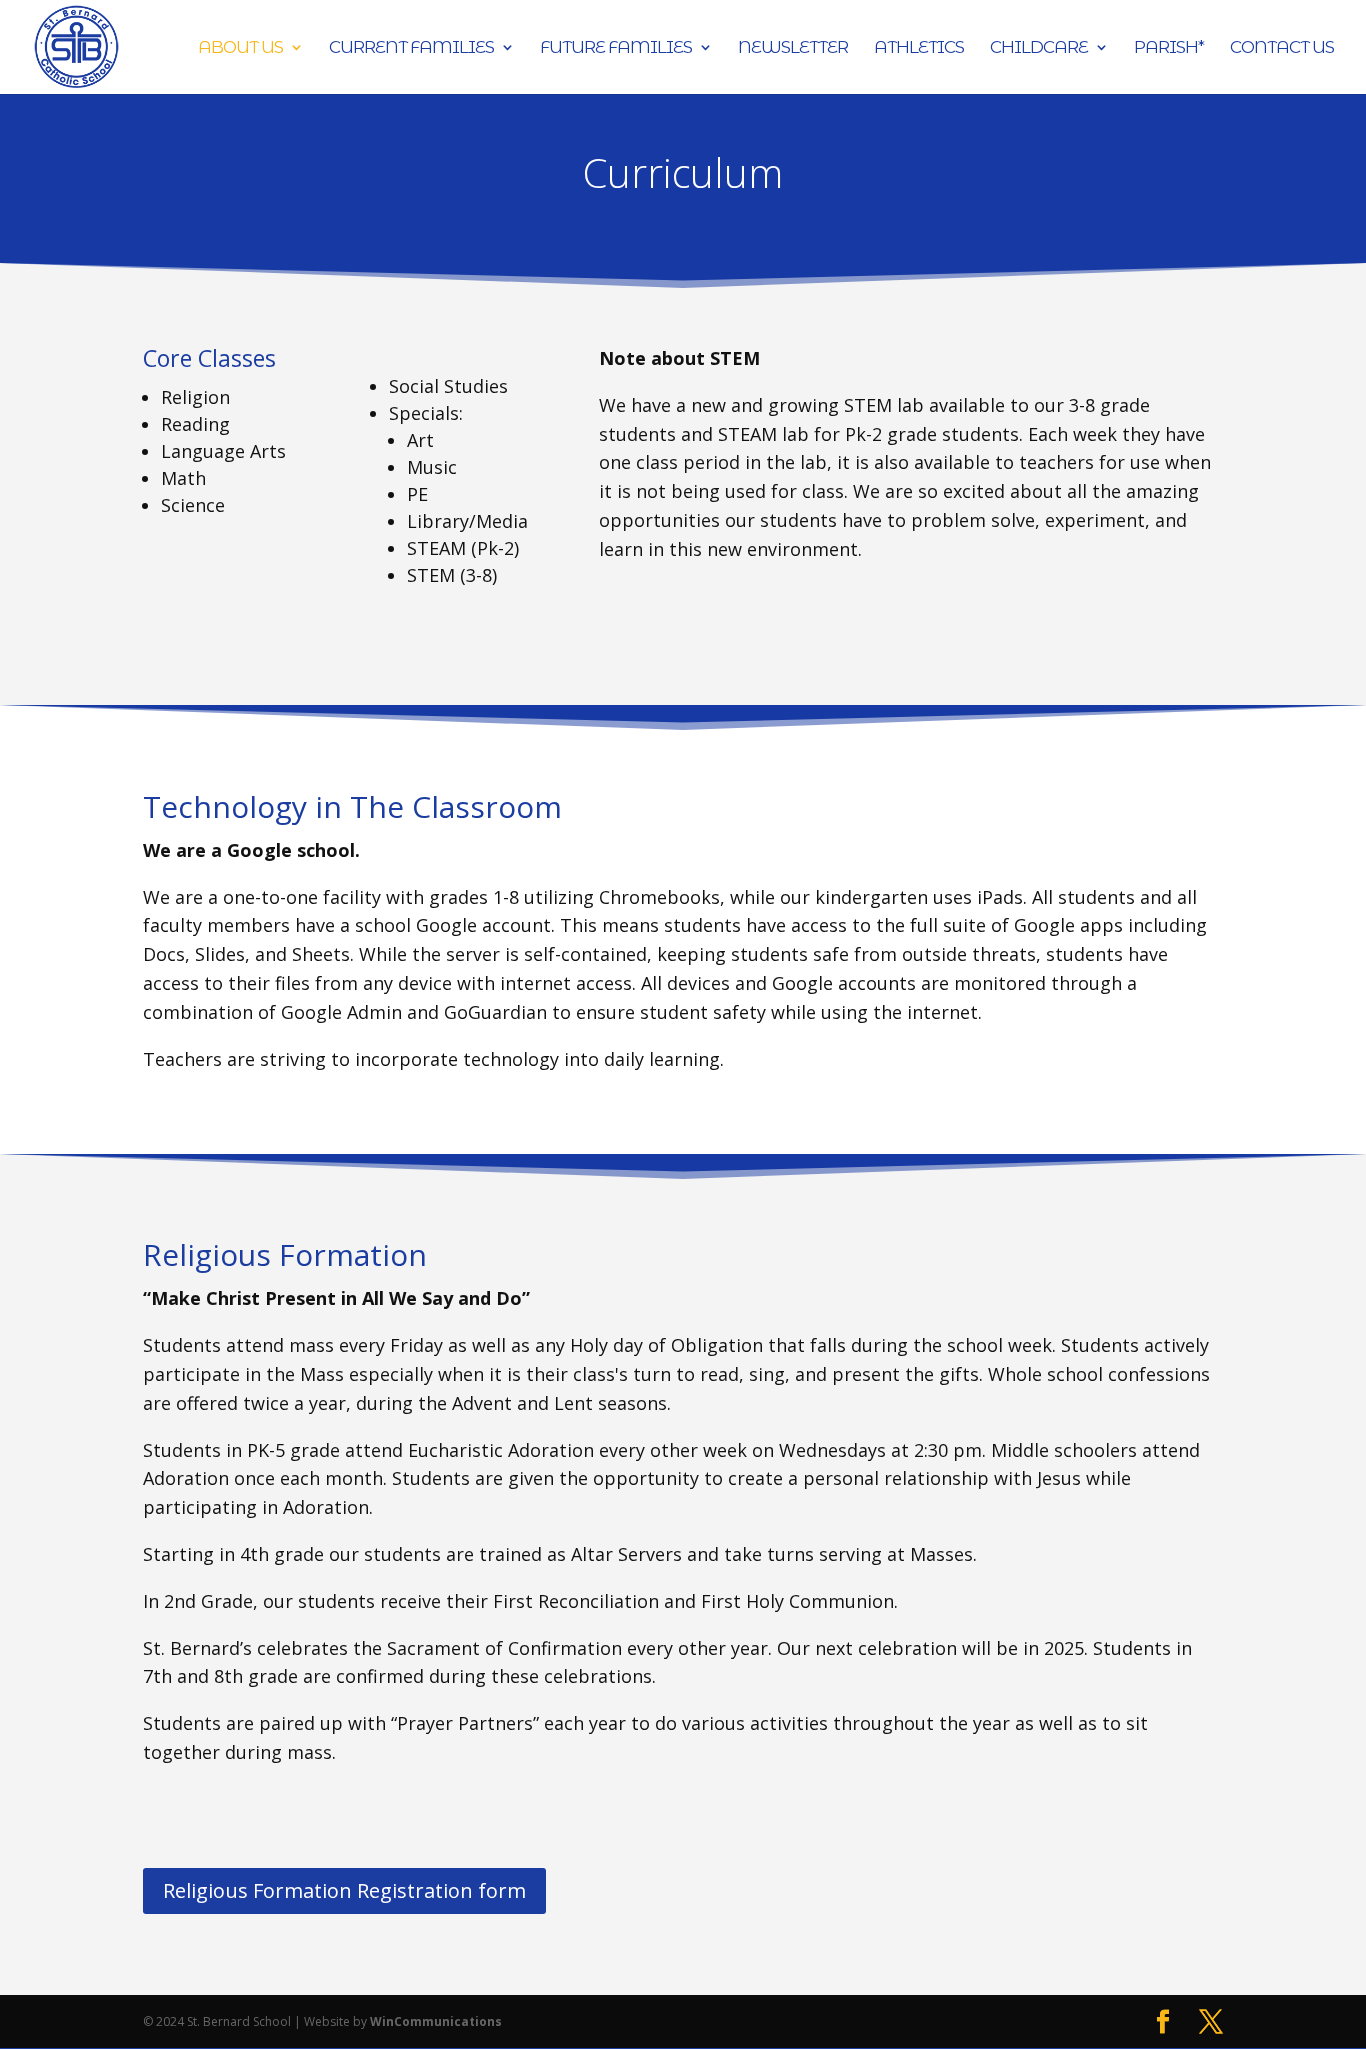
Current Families (411, 48)
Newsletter (793, 48)
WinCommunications (436, 2021)
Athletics (919, 48)
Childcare (1039, 48)
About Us (240, 48)
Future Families (616, 48)
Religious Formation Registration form (344, 1890)
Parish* (1169, 48)
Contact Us (1282, 48)
